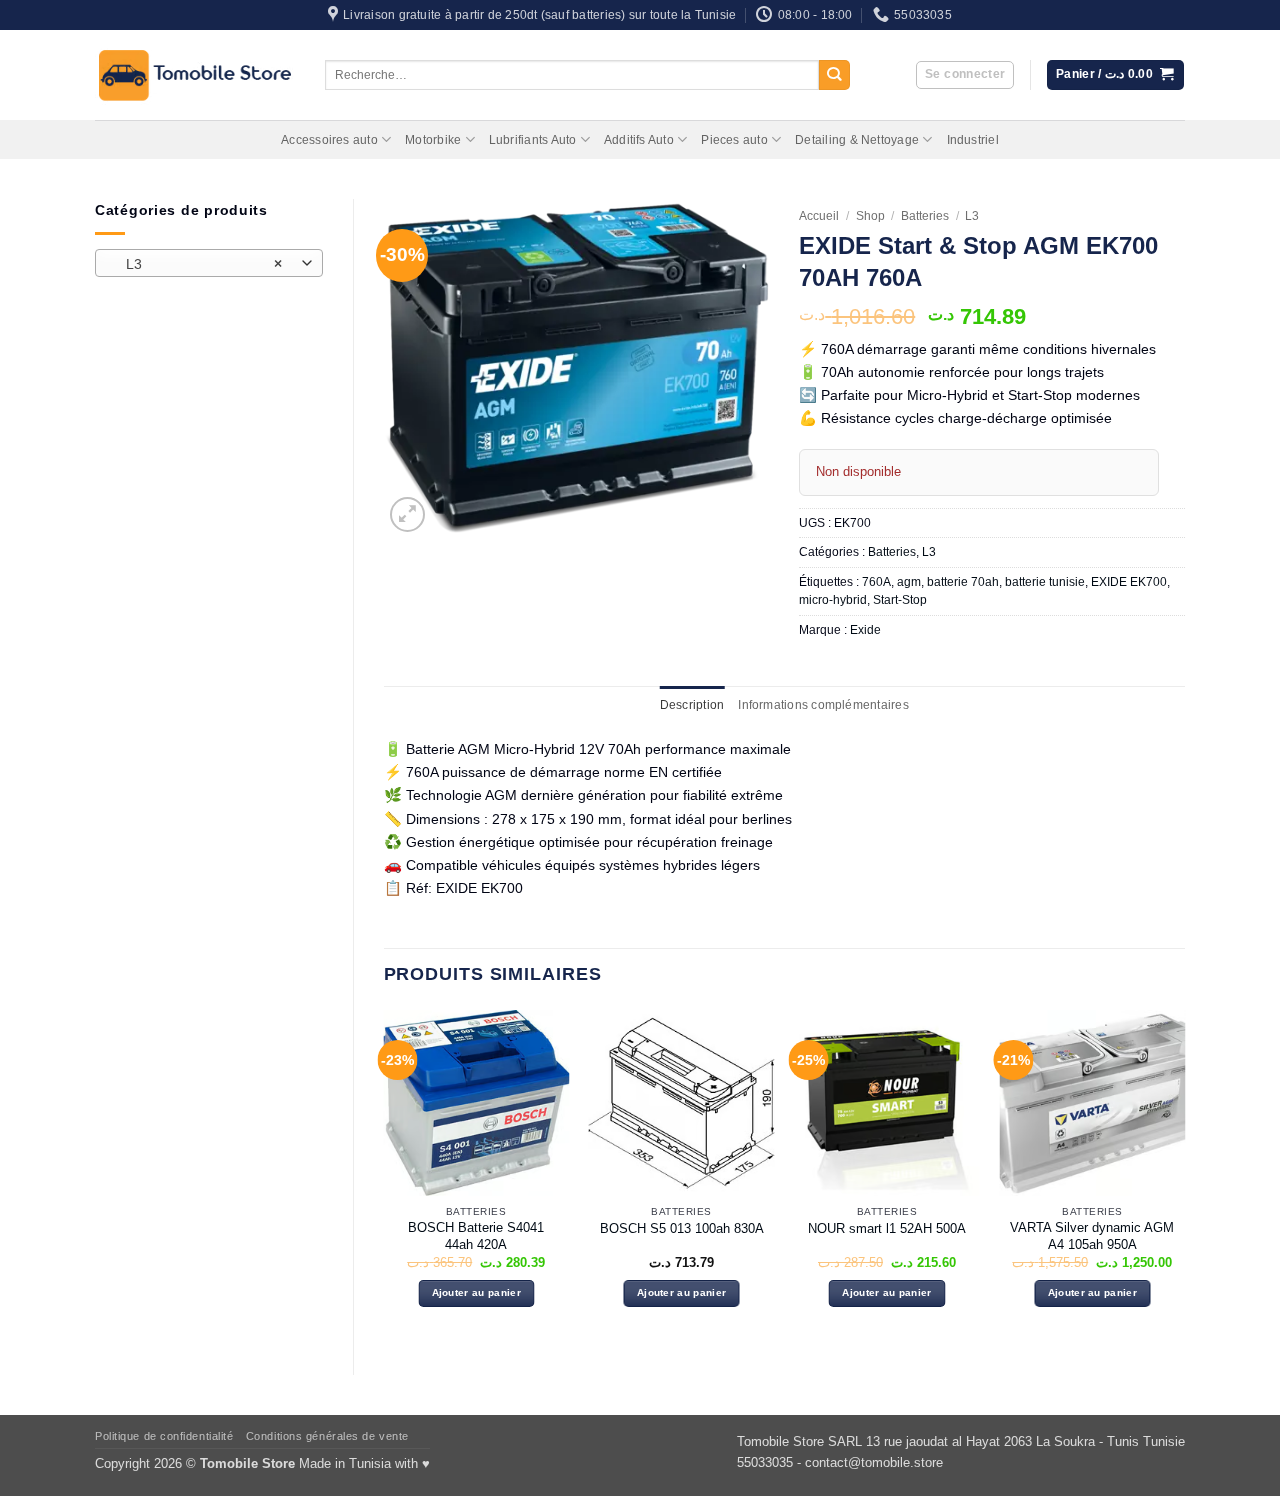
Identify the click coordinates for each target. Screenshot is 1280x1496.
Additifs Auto (639, 140)
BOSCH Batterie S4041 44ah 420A (476, 1236)
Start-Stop (900, 600)
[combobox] (209, 263)
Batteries (925, 216)
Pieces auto (734, 140)
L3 (972, 216)
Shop (870, 216)
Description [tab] (692, 705)
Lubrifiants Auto (533, 140)
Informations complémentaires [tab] (823, 705)
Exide (865, 630)
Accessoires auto (329, 140)
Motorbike (433, 140)
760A (876, 582)
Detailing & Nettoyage (857, 140)
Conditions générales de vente (327, 1436)
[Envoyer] (834, 75)
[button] (965, 75)
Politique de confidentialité (164, 1436)
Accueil (819, 216)
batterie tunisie (1045, 582)
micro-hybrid (833, 600)
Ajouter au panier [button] (476, 1292)
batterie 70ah (963, 582)
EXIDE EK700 (1129, 582)
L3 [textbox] (197, 264)
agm (909, 582)
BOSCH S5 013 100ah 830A (682, 1228)
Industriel (973, 140)
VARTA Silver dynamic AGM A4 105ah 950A (1092, 1236)
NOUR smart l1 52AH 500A (887, 1228)
